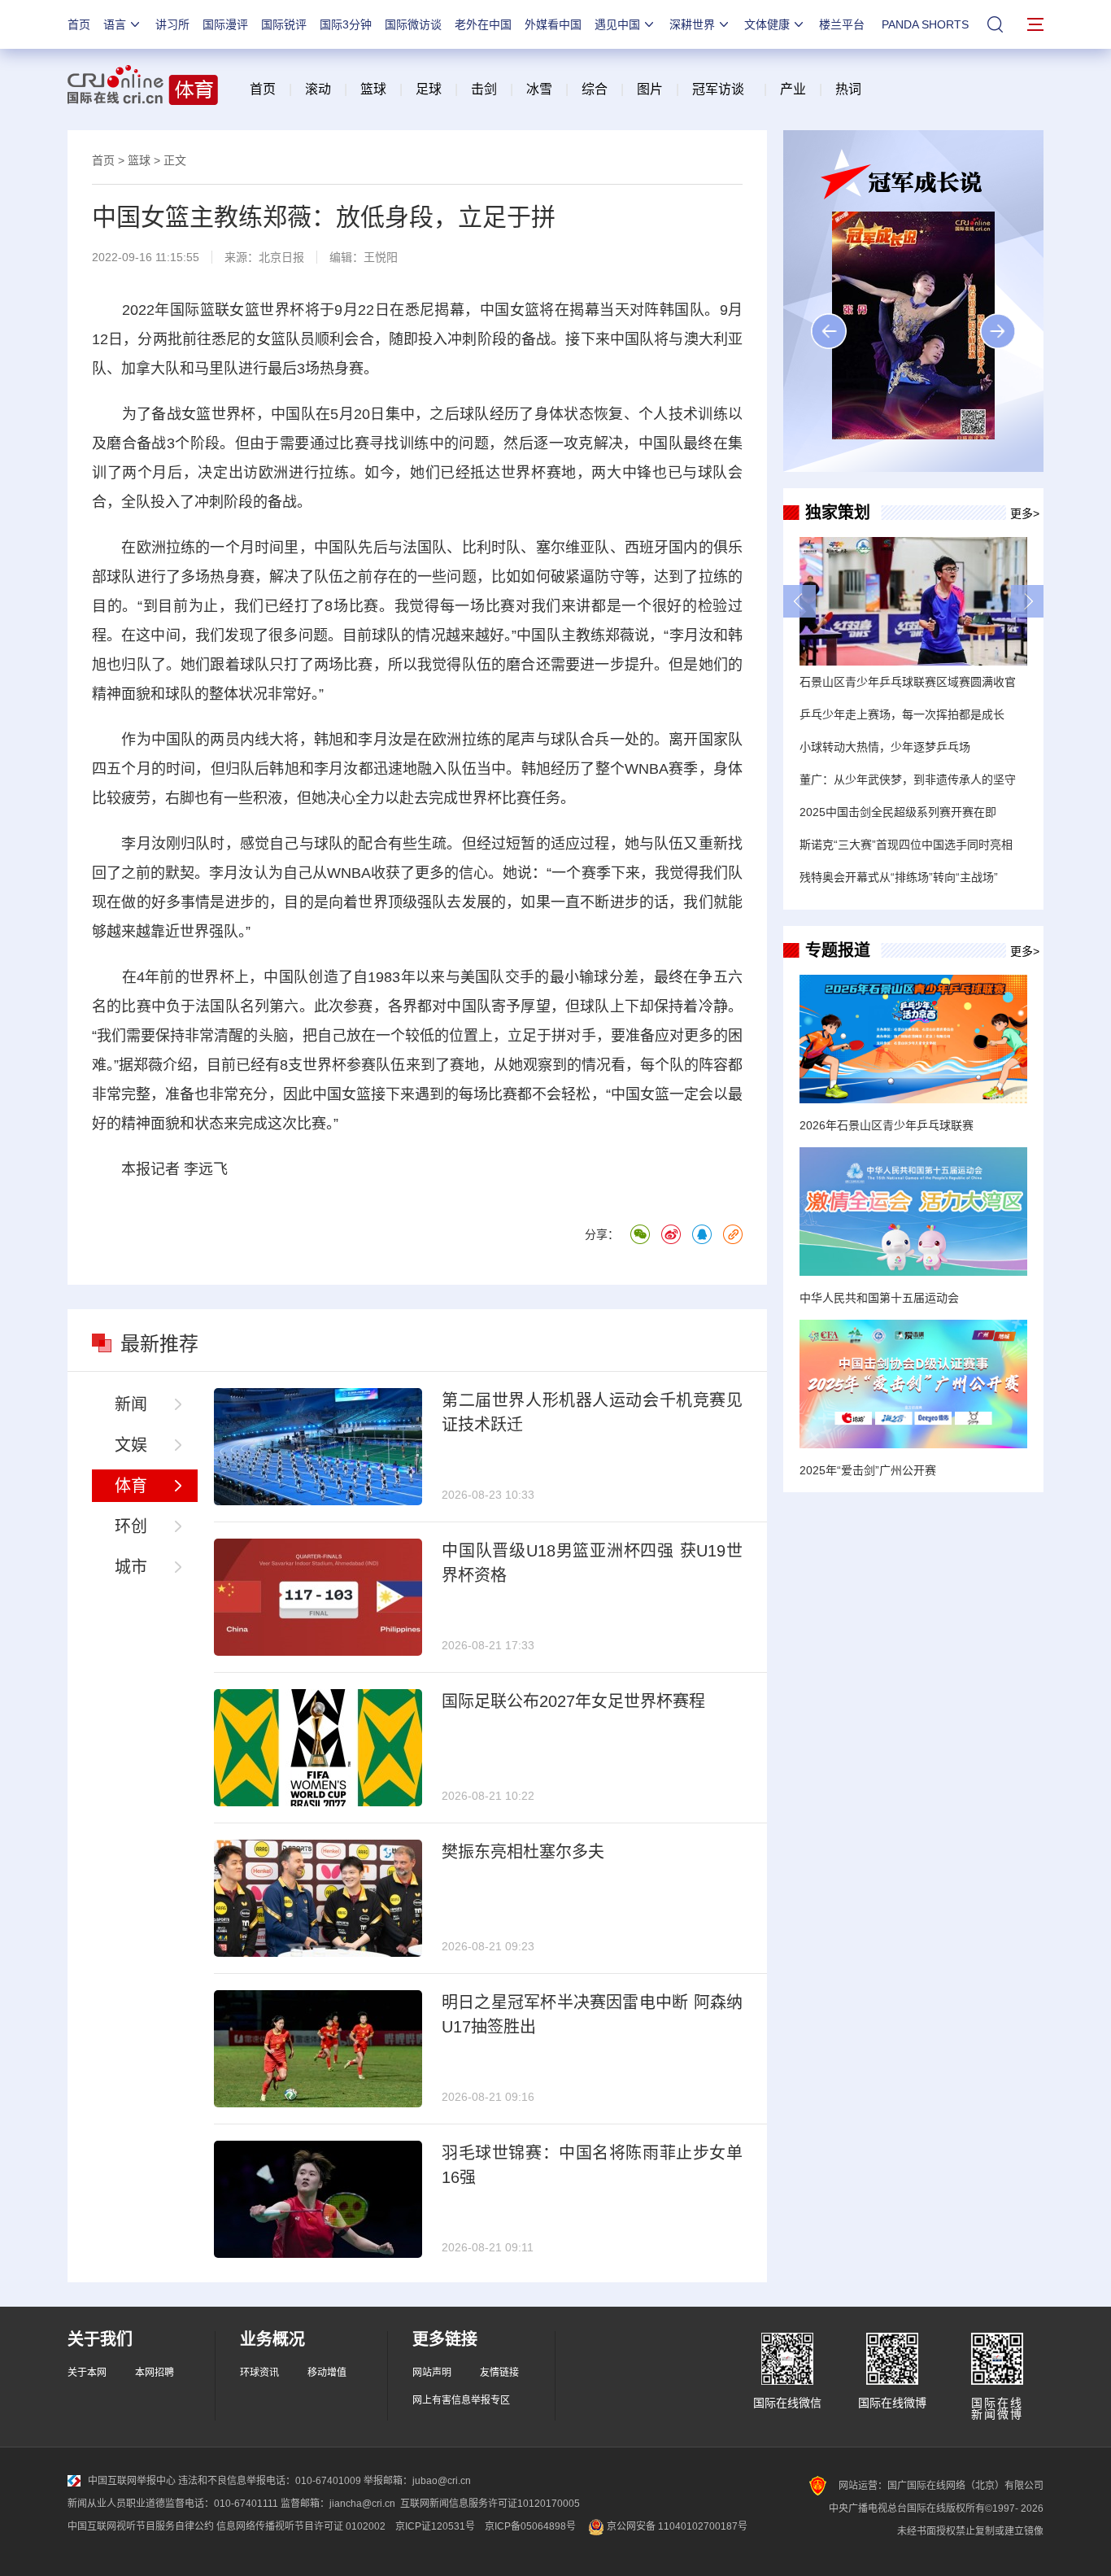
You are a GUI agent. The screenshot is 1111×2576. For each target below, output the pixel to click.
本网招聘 (155, 2373)
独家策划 (838, 513)
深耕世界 (692, 24)
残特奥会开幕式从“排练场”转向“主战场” (899, 877)
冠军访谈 (718, 89)
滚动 (318, 89)
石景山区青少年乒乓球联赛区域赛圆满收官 (908, 682)
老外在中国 (483, 24)
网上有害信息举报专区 (461, 2400)
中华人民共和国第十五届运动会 (879, 1298)
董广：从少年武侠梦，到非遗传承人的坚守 (908, 779)
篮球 (373, 89)
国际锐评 (284, 24)
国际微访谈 (413, 24)
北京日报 (281, 257)
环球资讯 (259, 2373)
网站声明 (432, 2373)
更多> (1025, 513)
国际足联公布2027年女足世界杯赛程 (573, 1701)
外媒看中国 (553, 24)
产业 (793, 89)
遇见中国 (617, 24)
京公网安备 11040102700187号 (676, 2526)
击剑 (484, 89)
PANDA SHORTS (925, 24)
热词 (848, 89)
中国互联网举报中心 (132, 2481)
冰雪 (539, 89)
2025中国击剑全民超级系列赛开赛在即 (898, 812)
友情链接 (499, 2373)
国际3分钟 (346, 24)
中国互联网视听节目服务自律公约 (141, 2526)
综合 (595, 89)
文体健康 (767, 24)
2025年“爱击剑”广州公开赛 (868, 1470)
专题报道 (838, 950)
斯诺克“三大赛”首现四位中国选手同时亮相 (906, 845)
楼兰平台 (842, 24)
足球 (429, 89)
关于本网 (87, 2373)
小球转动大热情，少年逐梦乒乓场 (885, 747)
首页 (79, 24)
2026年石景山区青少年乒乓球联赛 (887, 1125)
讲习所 (172, 24)
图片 (648, 89)
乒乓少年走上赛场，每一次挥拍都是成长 (902, 714)
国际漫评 (225, 24)
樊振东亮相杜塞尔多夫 (523, 1852)
